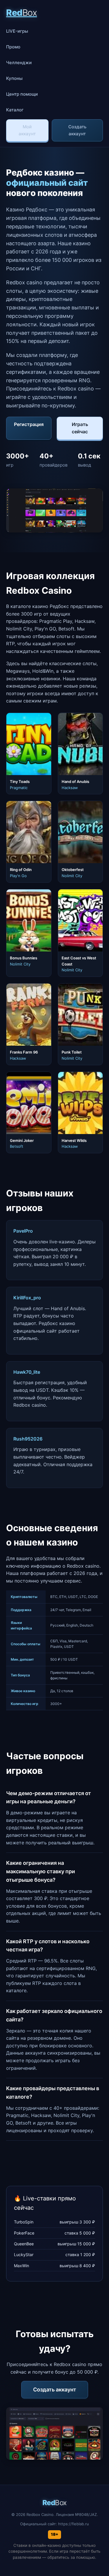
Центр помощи (22, 94)
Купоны (14, 78)
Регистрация (29, 424)
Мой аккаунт (27, 130)
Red (22, 13)
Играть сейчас (80, 428)
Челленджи (19, 63)
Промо (13, 47)
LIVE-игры (17, 31)
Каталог (15, 110)
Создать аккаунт (77, 130)
